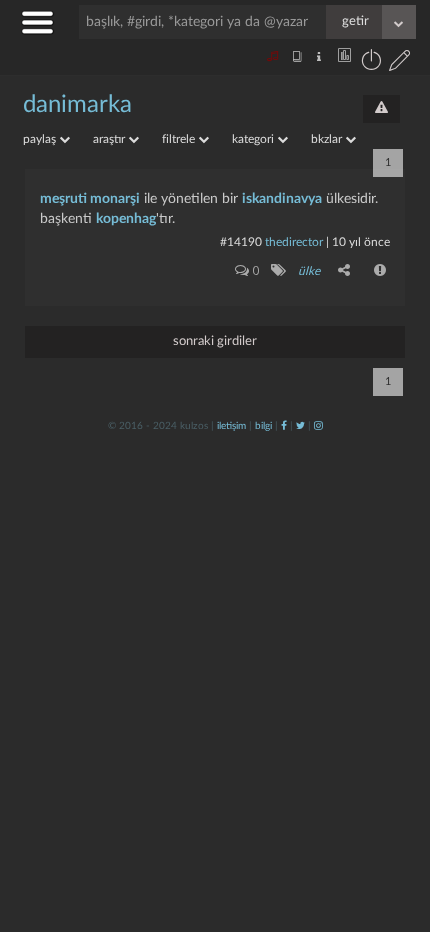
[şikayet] (381, 270)
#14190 (241, 242)
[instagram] (318, 426)
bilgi (263, 426)
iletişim (231, 426)
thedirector (294, 242)
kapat (304, 658)
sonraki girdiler (215, 341)
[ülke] (277, 270)
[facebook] (284, 426)
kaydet (372, 658)
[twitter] (300, 426)
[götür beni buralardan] (395, 830)
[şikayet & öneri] (381, 109)
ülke (309, 271)
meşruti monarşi (90, 199)
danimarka (77, 105)
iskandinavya (282, 199)
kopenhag (126, 219)
